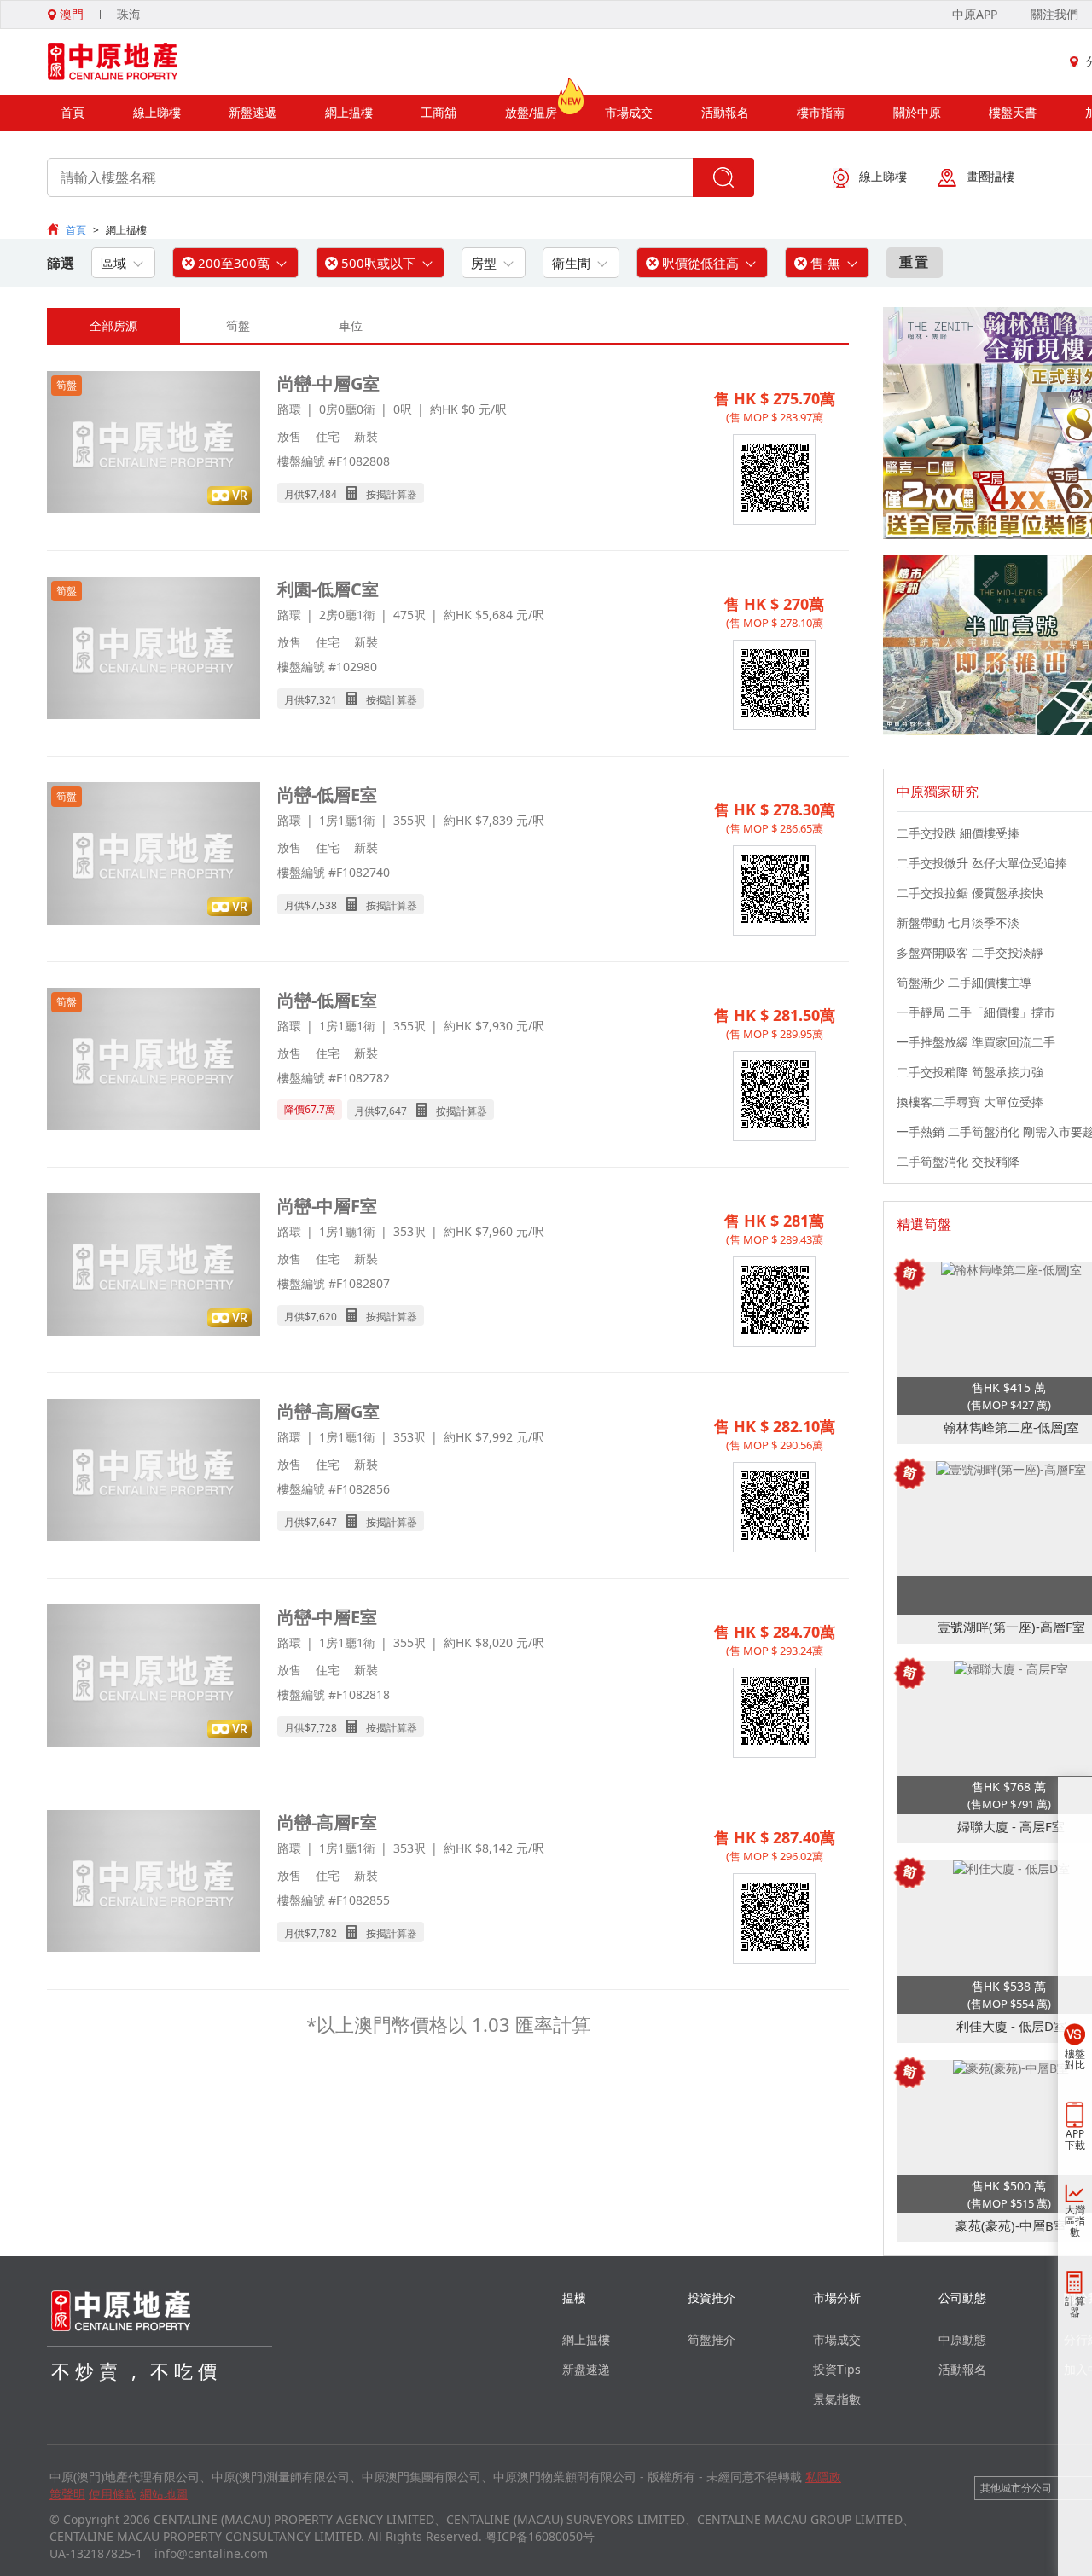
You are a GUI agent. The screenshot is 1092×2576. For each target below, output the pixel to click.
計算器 (1075, 2306)
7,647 (394, 1111)
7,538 (324, 905)
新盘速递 (586, 2369)
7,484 (324, 494)
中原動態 (962, 2339)
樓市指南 (821, 112)
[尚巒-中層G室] (154, 444)
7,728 (324, 1728)
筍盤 (238, 325)
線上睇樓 (157, 112)
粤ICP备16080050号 (540, 2536)
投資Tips (837, 2369)
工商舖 (439, 112)
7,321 (324, 700)
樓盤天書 (1013, 112)
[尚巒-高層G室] (154, 1472)
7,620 (324, 1317)
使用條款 (113, 2494)
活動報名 (725, 112)
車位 (351, 325)
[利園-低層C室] (154, 650)
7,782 (324, 1933)
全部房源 (113, 325)
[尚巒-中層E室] (154, 1677)
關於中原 (917, 112)
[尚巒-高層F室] (154, 1883)
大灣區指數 (1075, 2221)
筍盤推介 (712, 2339)
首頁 (73, 112)
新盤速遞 (253, 112)
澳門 (70, 14)
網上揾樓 (349, 112)
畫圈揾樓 (990, 176)
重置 (915, 262)
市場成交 (629, 112)
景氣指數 (837, 2399)
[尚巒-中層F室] (154, 1266)
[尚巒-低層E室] (154, 855)
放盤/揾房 (531, 112)
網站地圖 (164, 2494)
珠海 (129, 14)
